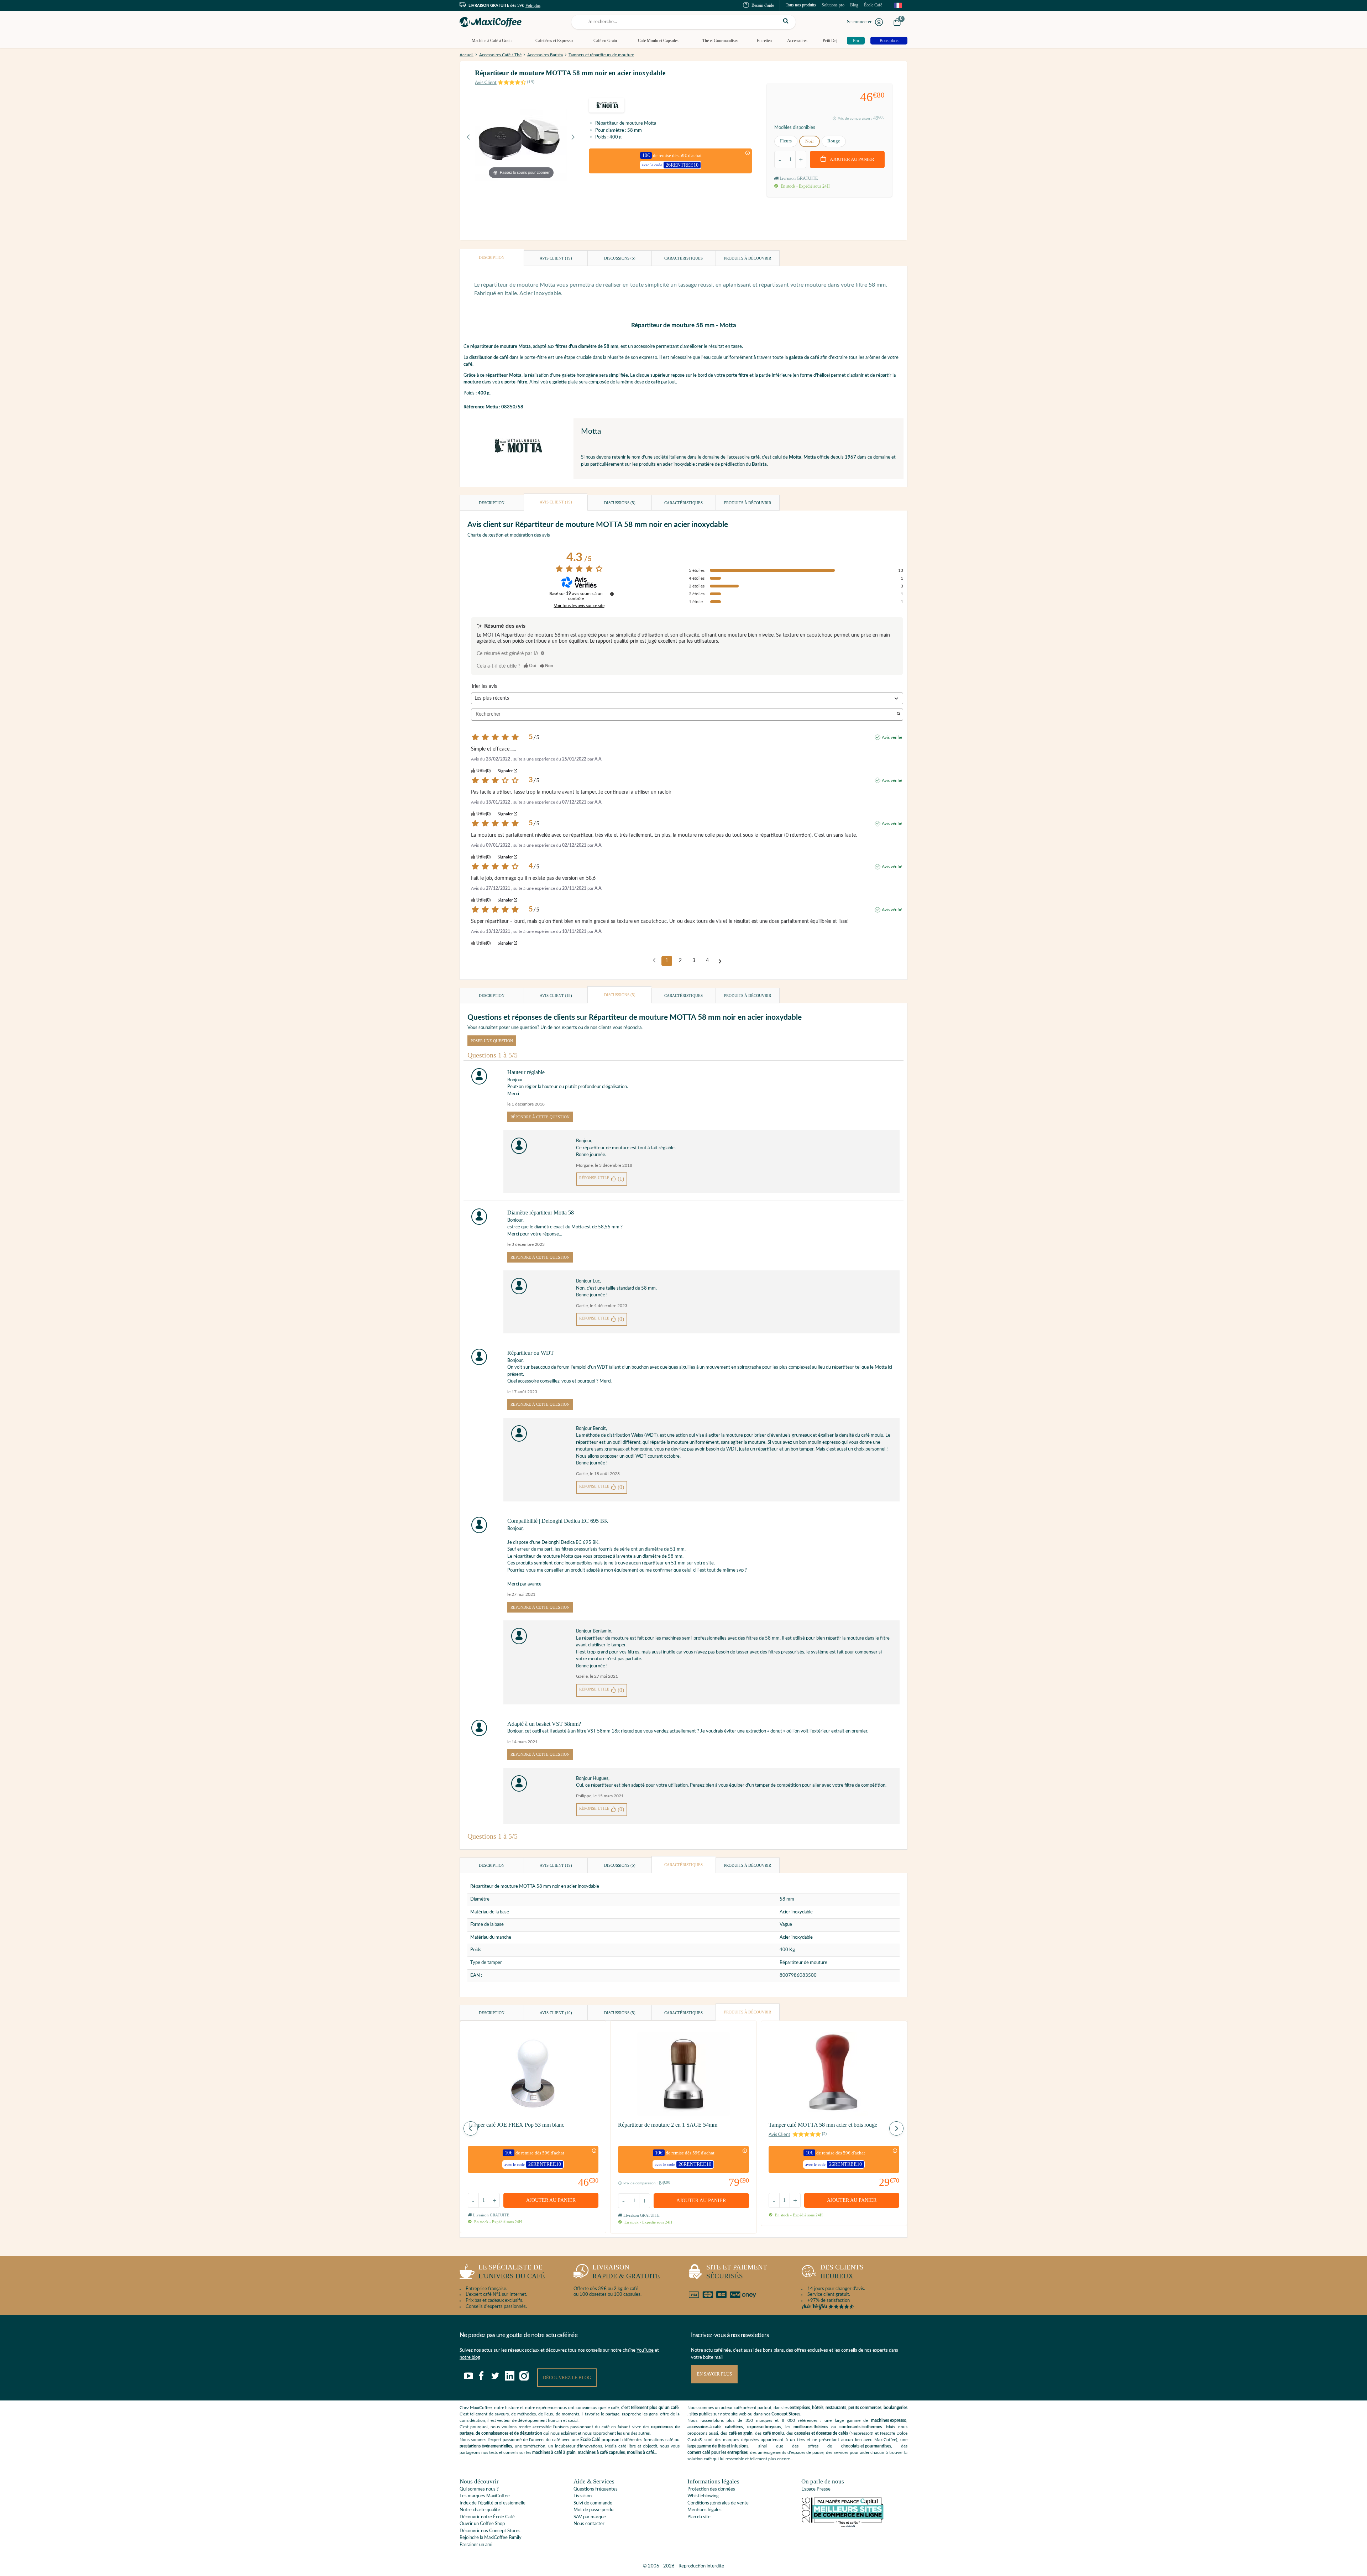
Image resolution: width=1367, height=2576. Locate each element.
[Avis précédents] (654, 960)
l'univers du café (512, 2272)
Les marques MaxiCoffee (485, 2496)
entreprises (800, 2408)
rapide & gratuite (626, 2272)
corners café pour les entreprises (717, 2452)
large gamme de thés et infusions (718, 2446)
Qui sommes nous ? (479, 2489)
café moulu (773, 2433)
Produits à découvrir (748, 258)
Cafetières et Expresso (554, 41)
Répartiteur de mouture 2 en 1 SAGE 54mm (668, 2125)
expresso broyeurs (764, 2427)
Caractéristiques (683, 258)
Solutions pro (833, 5)
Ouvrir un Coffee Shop (482, 2524)
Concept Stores (786, 2414)
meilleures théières (811, 2427)
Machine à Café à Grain (492, 41)
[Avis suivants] (720, 961)
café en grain (741, 2433)
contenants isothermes (861, 2427)
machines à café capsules (601, 2452)
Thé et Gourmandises (720, 41)
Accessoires (797, 41)
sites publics (701, 2414)
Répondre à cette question (540, 1117)
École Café (873, 5)
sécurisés (737, 2272)
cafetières (734, 2427)
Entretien (764, 41)
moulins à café (640, 2452)
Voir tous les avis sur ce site (579, 606)
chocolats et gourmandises (866, 2446)
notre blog (470, 2358)
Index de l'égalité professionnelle (493, 2503)
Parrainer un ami (476, 2545)
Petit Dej (830, 41)
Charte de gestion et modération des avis (509, 535)
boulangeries (895, 2408)
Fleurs (786, 141)
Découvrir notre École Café (487, 2517)
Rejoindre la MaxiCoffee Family (491, 2538)
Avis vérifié (892, 737)
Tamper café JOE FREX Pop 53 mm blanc (516, 2125)
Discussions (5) (620, 258)
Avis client (556, 258)
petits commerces (865, 2408)
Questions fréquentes (596, 2489)
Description (492, 257)
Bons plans (889, 41)
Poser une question (492, 1041)
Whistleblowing (703, 2496)
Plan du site (699, 2517)
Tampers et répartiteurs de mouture (601, 55)
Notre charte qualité (480, 2510)
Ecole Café (590, 2440)
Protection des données (711, 2489)
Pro (856, 41)
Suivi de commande (593, 2503)
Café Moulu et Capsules (658, 41)
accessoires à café (704, 2427)
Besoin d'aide (763, 5)
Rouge (834, 141)
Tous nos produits (801, 5)
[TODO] (543, 653)
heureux (842, 2272)
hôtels (818, 2408)
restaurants (836, 2408)
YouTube (645, 2350)
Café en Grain (605, 41)
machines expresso (889, 2420)
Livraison (583, 2496)
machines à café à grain (554, 2452)
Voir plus (533, 5)
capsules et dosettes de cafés (821, 2433)
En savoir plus (714, 2374)
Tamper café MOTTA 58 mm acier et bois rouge (823, 2125)
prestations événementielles (486, 2446)
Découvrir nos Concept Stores (490, 2531)
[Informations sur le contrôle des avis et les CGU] (612, 594)
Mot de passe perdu (593, 2510)
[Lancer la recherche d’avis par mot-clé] (899, 714)
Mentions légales (705, 2510)
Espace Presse (816, 2489)
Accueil (467, 55)
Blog (854, 5)
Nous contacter (589, 2524)
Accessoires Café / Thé (500, 55)
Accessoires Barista (545, 55)
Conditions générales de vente (718, 2503)
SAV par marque (590, 2517)
